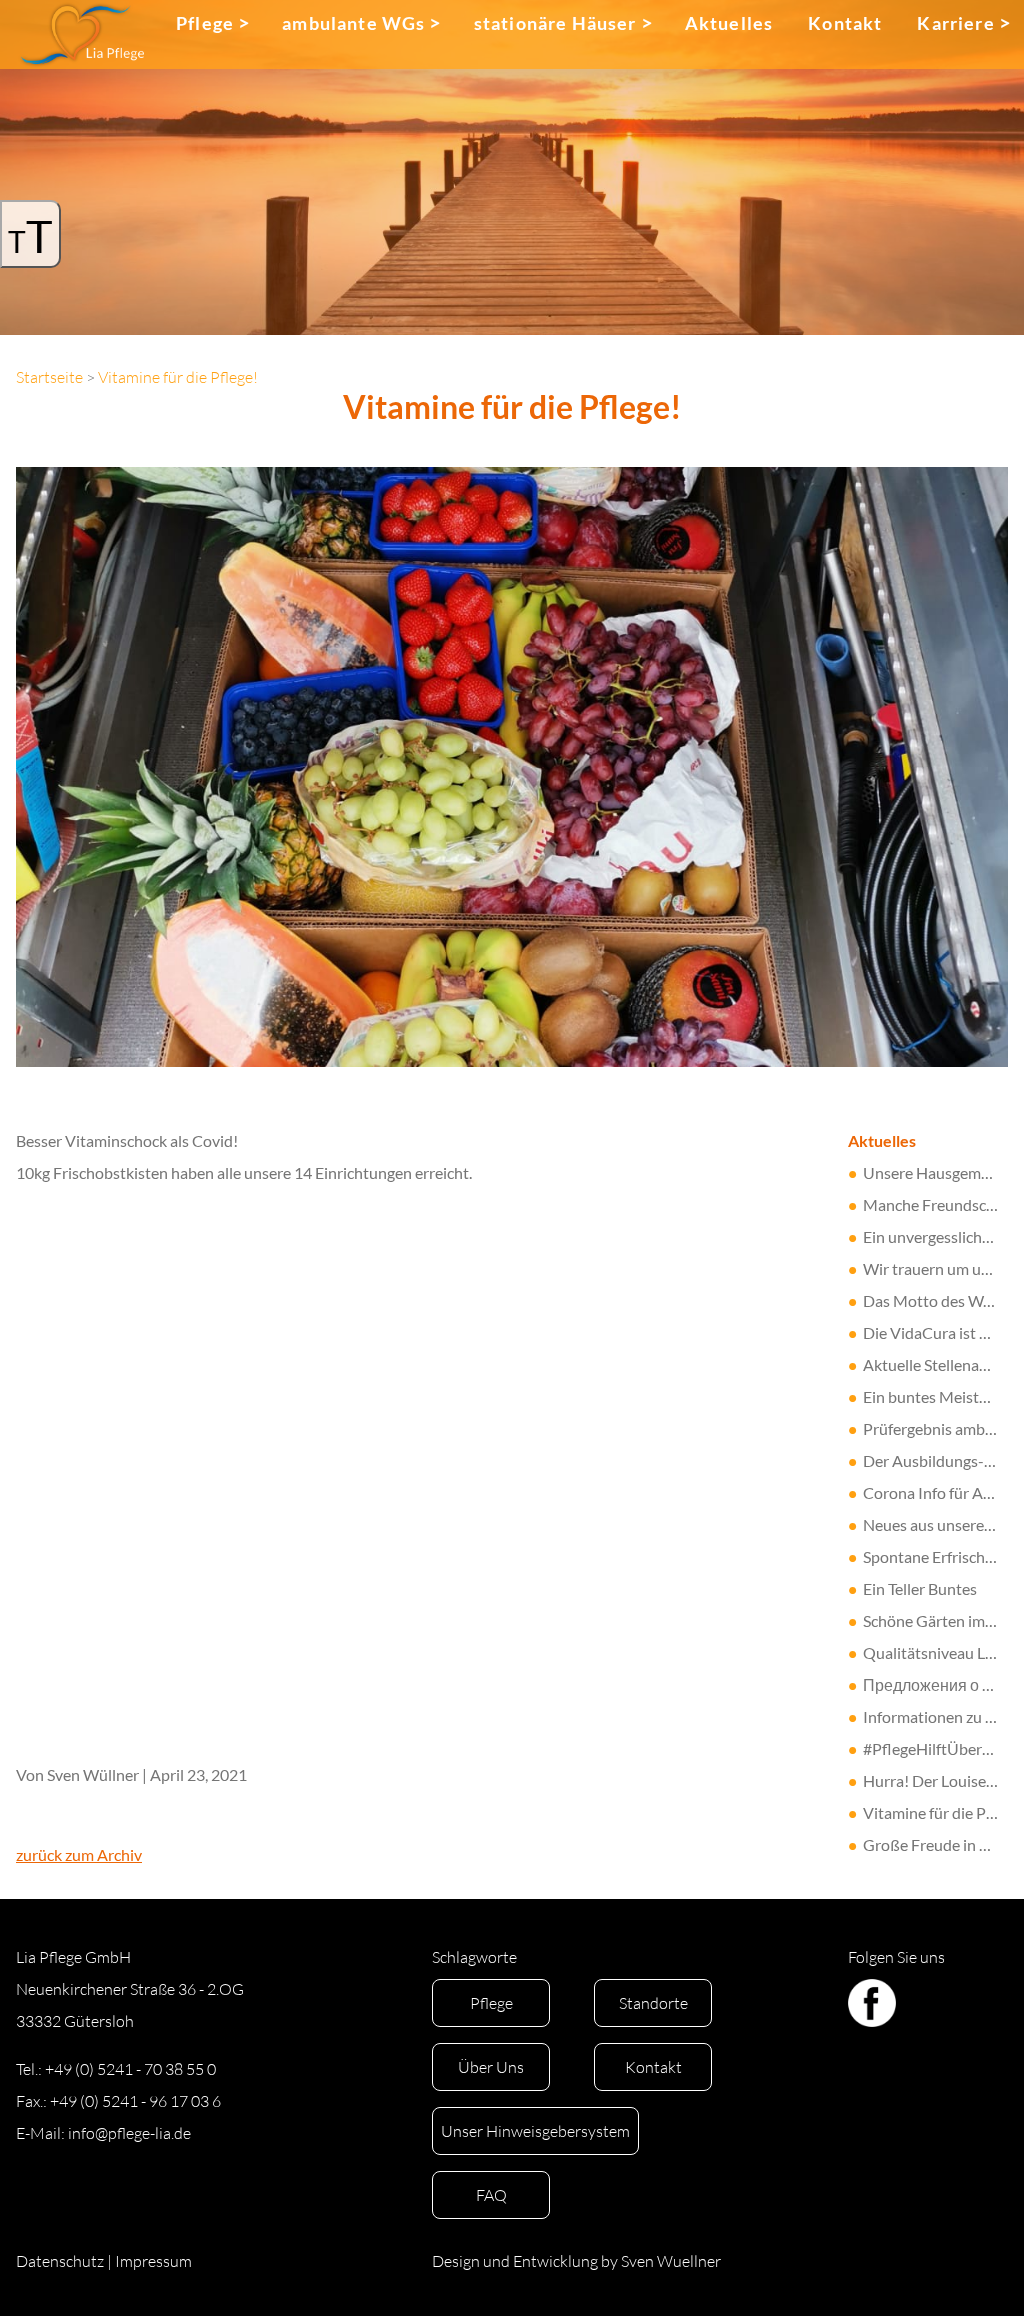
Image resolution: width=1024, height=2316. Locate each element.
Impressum (153, 2261)
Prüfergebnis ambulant (942, 1428)
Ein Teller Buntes (920, 1588)
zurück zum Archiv (79, 1854)
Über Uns (491, 2067)
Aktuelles (729, 23)
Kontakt (845, 23)
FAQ (491, 2195)
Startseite (49, 377)
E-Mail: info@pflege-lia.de (103, 2133)
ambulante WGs (353, 23)
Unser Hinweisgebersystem (535, 2131)
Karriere (955, 23)
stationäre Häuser (555, 23)
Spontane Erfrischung (937, 1556)
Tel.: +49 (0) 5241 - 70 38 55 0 (116, 2069)
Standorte (653, 2003)
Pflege (205, 23)
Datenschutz (60, 2261)
